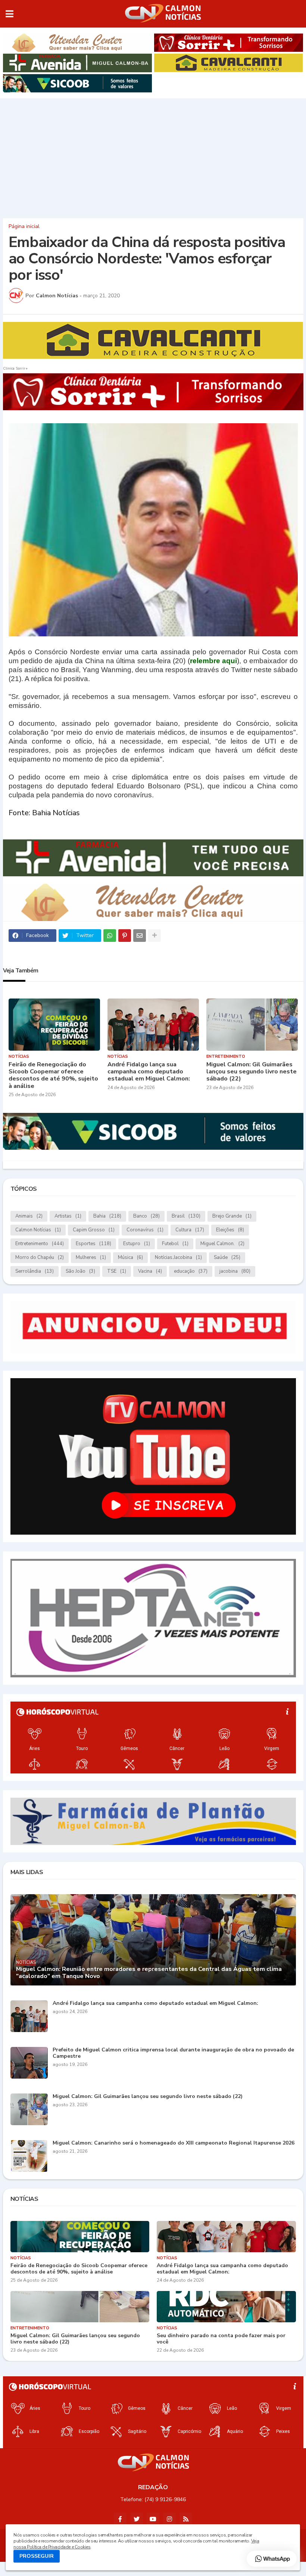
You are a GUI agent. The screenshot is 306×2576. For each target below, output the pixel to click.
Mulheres (91, 1257)
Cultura (190, 1230)
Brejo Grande (232, 1216)
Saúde (227, 1257)
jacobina (235, 1271)
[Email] (140, 936)
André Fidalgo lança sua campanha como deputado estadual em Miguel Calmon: (149, 1072)
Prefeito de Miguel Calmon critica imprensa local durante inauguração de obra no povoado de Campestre (173, 2053)
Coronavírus (145, 1230)
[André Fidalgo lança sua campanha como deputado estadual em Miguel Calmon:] (153, 1025)
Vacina (150, 1271)
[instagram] (169, 2519)
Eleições (230, 1230)
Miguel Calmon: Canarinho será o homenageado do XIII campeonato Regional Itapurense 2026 (174, 2143)
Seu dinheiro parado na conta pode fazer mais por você (221, 2339)
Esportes (93, 1244)
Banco (146, 1216)
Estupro (137, 1244)
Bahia (107, 1216)
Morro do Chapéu (40, 1257)
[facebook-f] (120, 2519)
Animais (29, 1216)
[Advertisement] (153, 156)
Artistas (68, 1216)
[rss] (186, 2519)
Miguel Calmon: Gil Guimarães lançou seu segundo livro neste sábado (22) (252, 1072)
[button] (10, 14)
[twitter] (137, 2519)
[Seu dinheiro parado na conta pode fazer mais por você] (226, 2307)
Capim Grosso (94, 1230)
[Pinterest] (125, 936)
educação (191, 1271)
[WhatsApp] (110, 936)
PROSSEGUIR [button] (37, 2556)
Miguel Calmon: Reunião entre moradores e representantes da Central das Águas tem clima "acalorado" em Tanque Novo (149, 1973)
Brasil (186, 1216)
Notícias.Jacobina (178, 1257)
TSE (117, 1271)
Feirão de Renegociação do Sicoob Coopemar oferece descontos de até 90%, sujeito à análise (53, 1075)
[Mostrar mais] (154, 936)
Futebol (175, 1244)
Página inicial (24, 227)
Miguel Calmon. (222, 1244)
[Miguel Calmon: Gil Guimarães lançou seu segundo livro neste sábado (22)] (252, 1025)
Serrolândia (35, 1271)
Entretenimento (40, 1244)
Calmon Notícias (38, 1230)
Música (130, 1257)
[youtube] (153, 2519)
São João (80, 1271)
